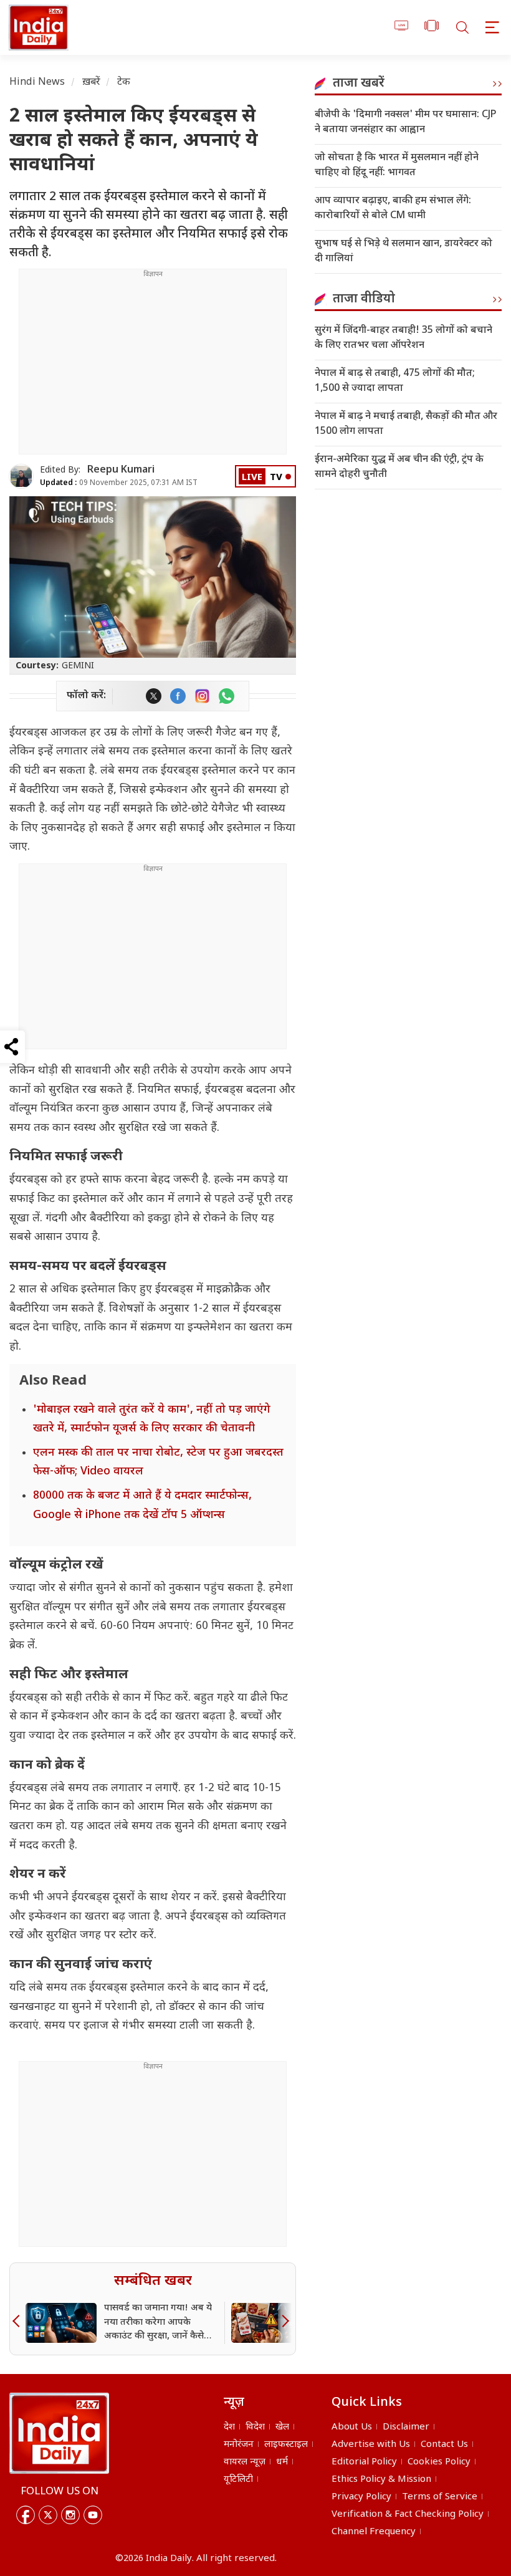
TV (276, 478)
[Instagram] (70, 2515)
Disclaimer (406, 2427)
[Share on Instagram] (202, 696)
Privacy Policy (361, 2497)
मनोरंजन (239, 2445)
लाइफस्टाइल (286, 2445)
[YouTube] (93, 2515)
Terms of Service (440, 2497)
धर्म (282, 2462)
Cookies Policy (439, 2462)
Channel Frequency (374, 2532)
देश (229, 2427)
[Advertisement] (153, 367)
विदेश (255, 2427)
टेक (124, 83)
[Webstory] (432, 28)
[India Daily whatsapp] (227, 696)
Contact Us (444, 2445)
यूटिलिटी (238, 2480)
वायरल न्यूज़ (245, 2462)
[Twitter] (48, 2515)
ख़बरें (91, 83)
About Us (352, 2427)
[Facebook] (26, 2515)
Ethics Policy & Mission (381, 2480)
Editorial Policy (364, 2462)
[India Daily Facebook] (178, 696)
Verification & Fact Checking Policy (408, 2515)
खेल (282, 2427)
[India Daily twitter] (154, 696)
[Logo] (59, 2433)
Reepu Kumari (121, 470)
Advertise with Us (371, 2445)
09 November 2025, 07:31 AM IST (119, 483)
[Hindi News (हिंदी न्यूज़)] (37, 27)
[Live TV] (402, 28)
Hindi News (37, 83)
